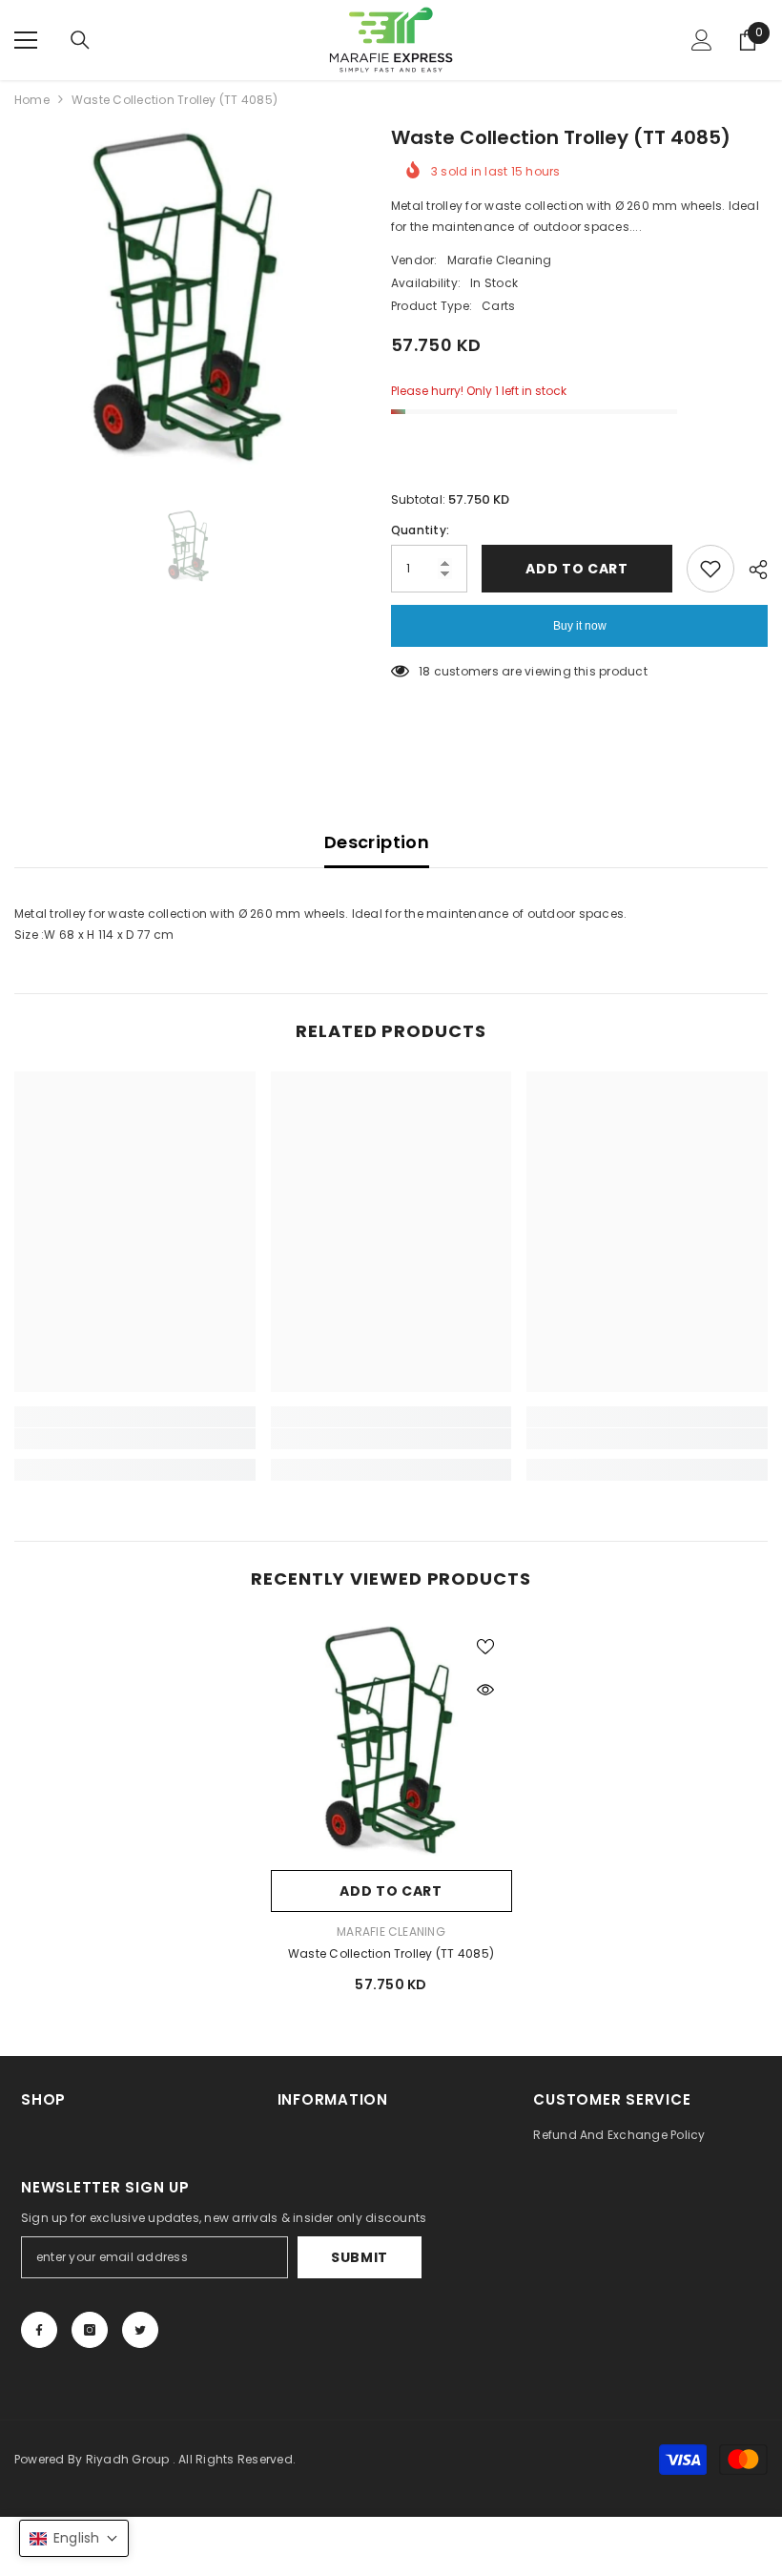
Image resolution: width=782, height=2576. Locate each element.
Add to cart (577, 569)
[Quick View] (485, 1690)
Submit (360, 2257)
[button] (74, 2538)
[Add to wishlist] (710, 569)
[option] (188, 297)
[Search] (80, 40)
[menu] (26, 40)
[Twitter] (140, 2330)
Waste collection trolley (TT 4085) (391, 1953)
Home (32, 100)
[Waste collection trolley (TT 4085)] (391, 1740)
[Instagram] (90, 2330)
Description (377, 842)
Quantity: (420, 530)
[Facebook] (39, 2330)
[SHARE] (751, 570)
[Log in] (702, 40)
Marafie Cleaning (500, 260)
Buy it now (580, 626)
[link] (135, 1439)
